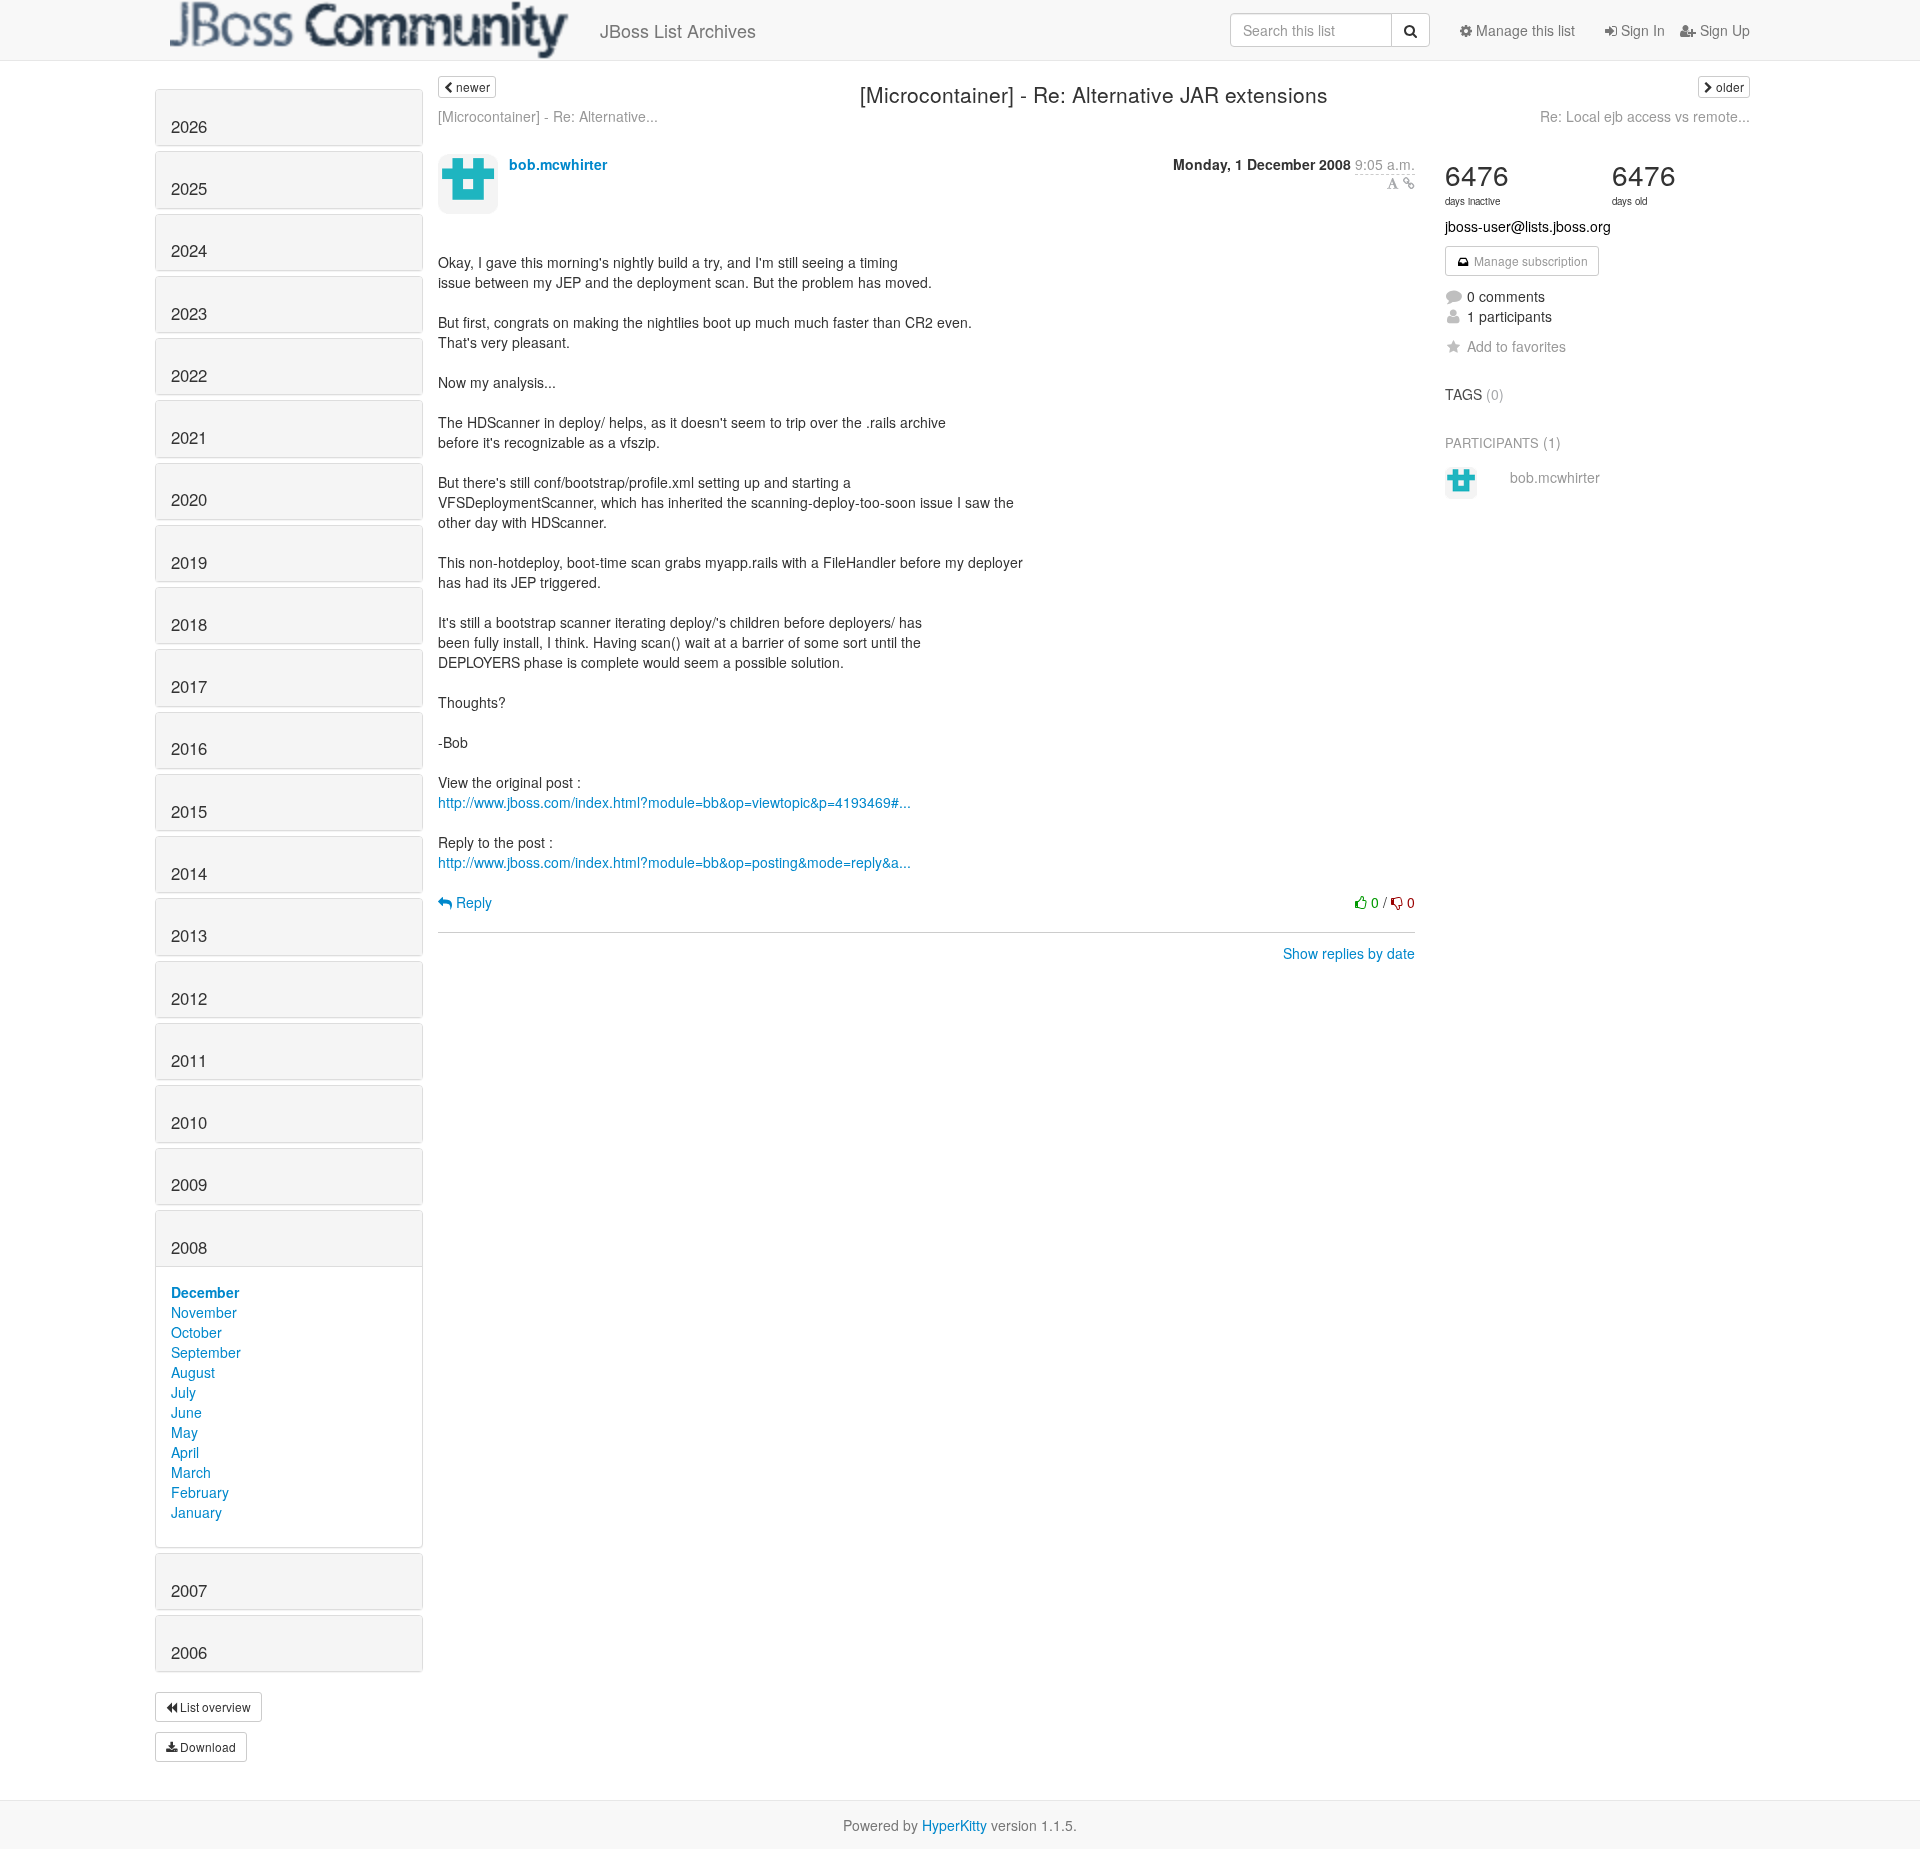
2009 (189, 1184)
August (193, 1372)
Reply (472, 902)
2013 (189, 935)
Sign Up (1723, 30)
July (183, 1392)
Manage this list (1523, 30)
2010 (189, 1122)
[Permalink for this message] (1409, 183)
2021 (189, 437)
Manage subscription (1529, 260)
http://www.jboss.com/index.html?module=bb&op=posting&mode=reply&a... (674, 862)
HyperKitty (954, 1825)
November (204, 1312)
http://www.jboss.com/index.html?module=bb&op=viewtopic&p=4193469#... (674, 802)
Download (206, 1746)
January (196, 1512)
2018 (189, 624)
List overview (214, 1706)
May (184, 1432)
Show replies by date (1349, 953)
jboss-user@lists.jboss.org (1528, 226)
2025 (189, 188)
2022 (189, 375)
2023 (189, 313)
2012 (189, 998)
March (191, 1472)
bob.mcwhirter (558, 164)
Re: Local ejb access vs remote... (1645, 116)
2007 (189, 1590)
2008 (189, 1247)
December (205, 1292)
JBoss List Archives (678, 30)
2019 (189, 562)
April (185, 1452)
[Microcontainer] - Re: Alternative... (548, 116)
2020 (189, 499)
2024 (189, 250)
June (186, 1412)
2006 (189, 1652)
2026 (189, 126)
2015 (189, 811)
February (200, 1492)
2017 (189, 686)
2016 (189, 748)
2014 (189, 873)
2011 (189, 1060)
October (196, 1332)
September (206, 1352)
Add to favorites (1516, 346)
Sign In (1641, 30)
